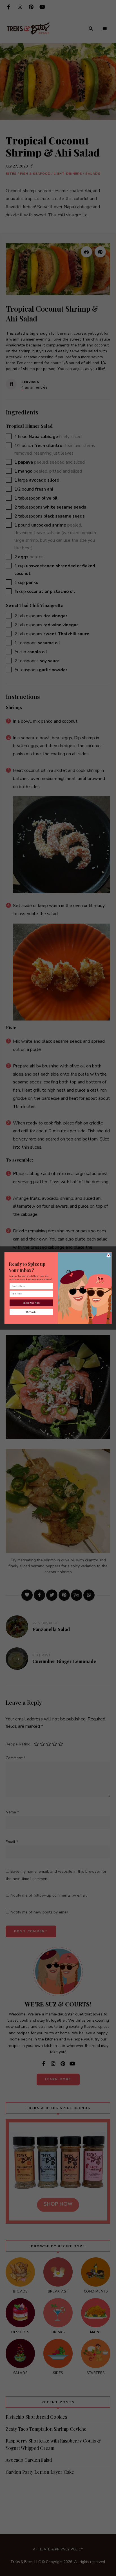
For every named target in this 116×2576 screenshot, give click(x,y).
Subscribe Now (31, 1303)
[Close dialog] (109, 1255)
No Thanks (31, 1312)
